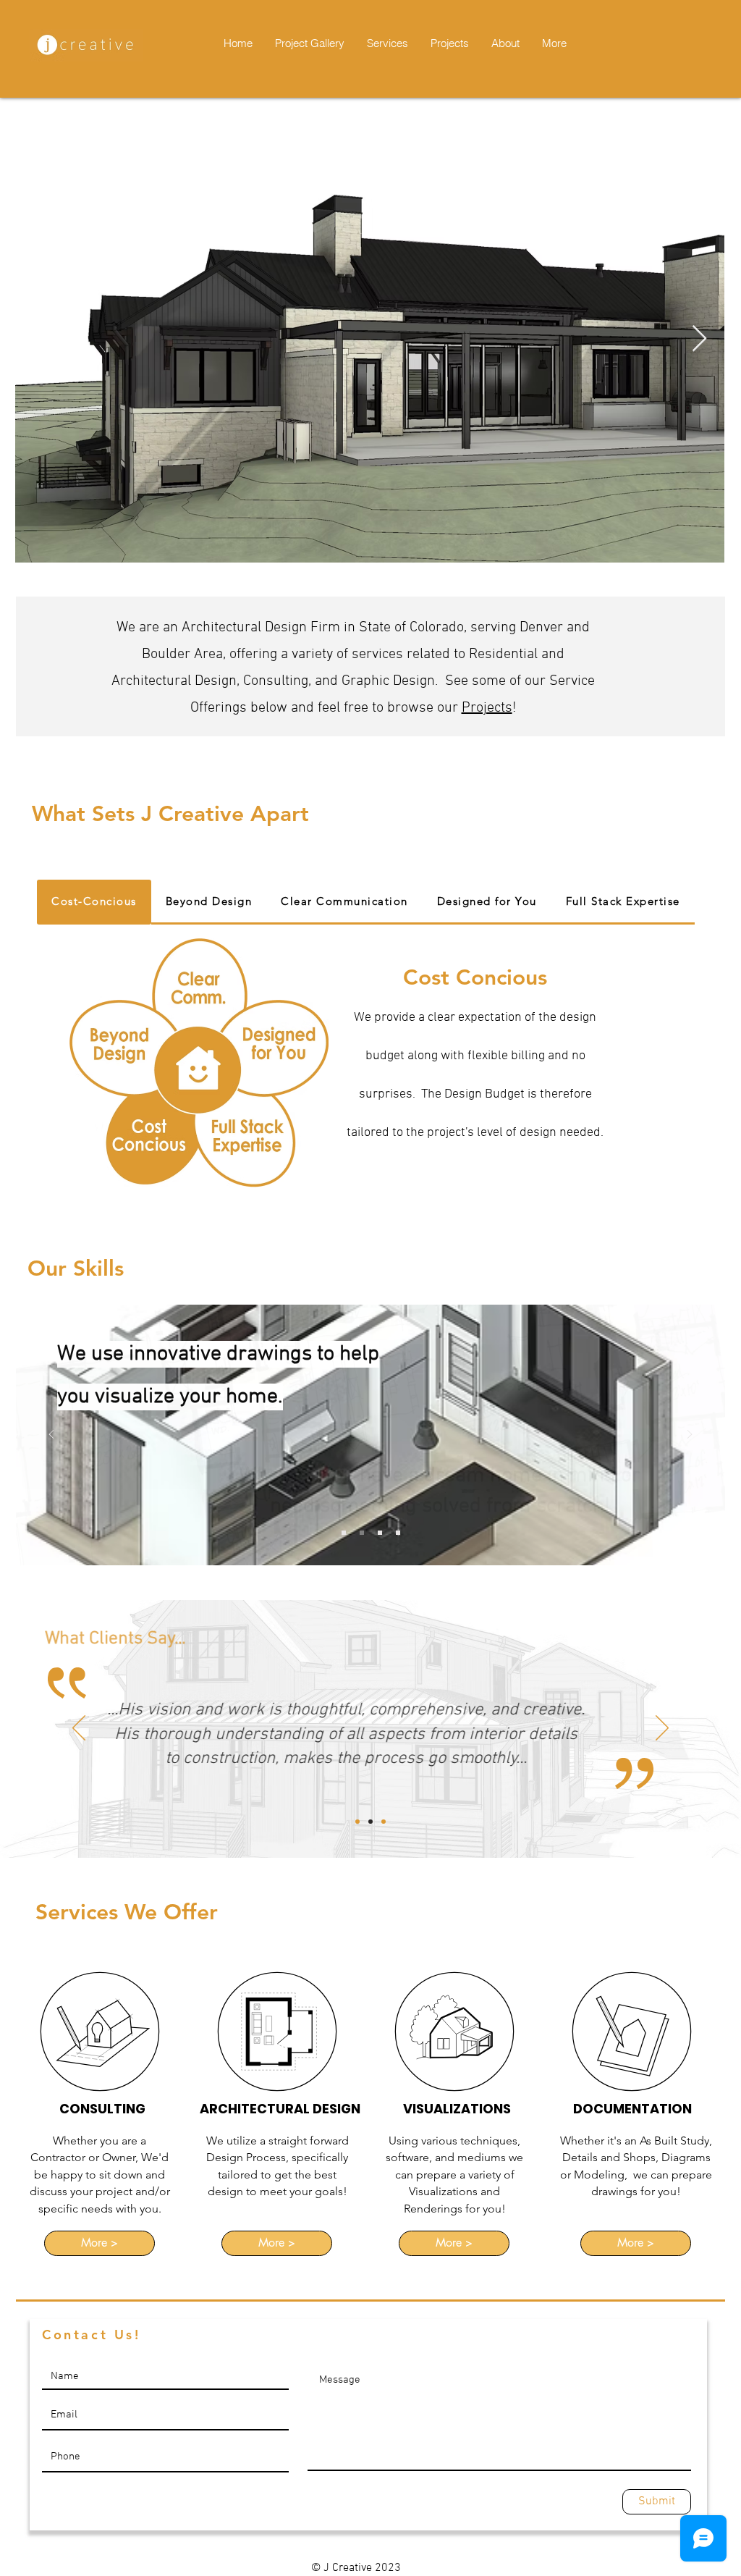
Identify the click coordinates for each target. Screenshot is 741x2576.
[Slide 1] (362, 1533)
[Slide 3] (398, 1533)
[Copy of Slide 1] (370, 1822)
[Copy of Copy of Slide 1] (384, 1822)
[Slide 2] (380, 1533)
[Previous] (51, 1435)
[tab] (94, 902)
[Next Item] (699, 339)
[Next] (690, 1435)
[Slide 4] (344, 1533)
